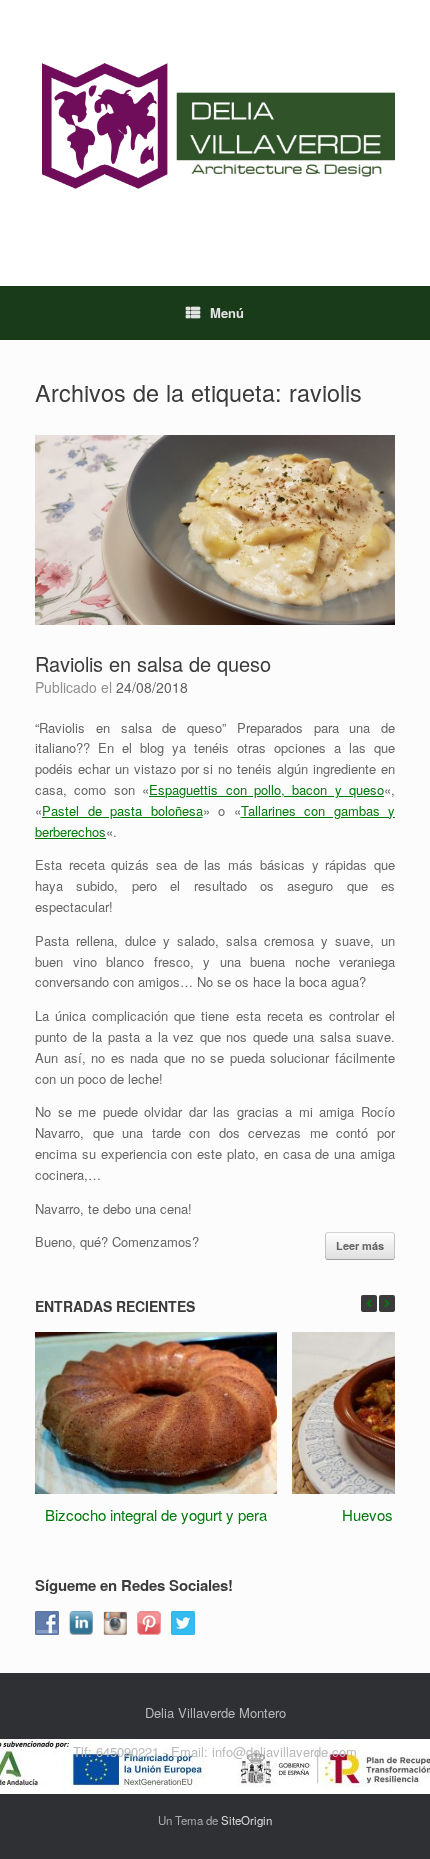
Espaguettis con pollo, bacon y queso (266, 789)
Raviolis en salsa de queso (153, 663)
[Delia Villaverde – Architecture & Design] (215, 128)
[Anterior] (369, 1303)
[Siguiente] (387, 1303)
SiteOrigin (246, 1820)
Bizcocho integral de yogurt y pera (156, 1514)
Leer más (360, 1245)
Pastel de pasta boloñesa (122, 810)
